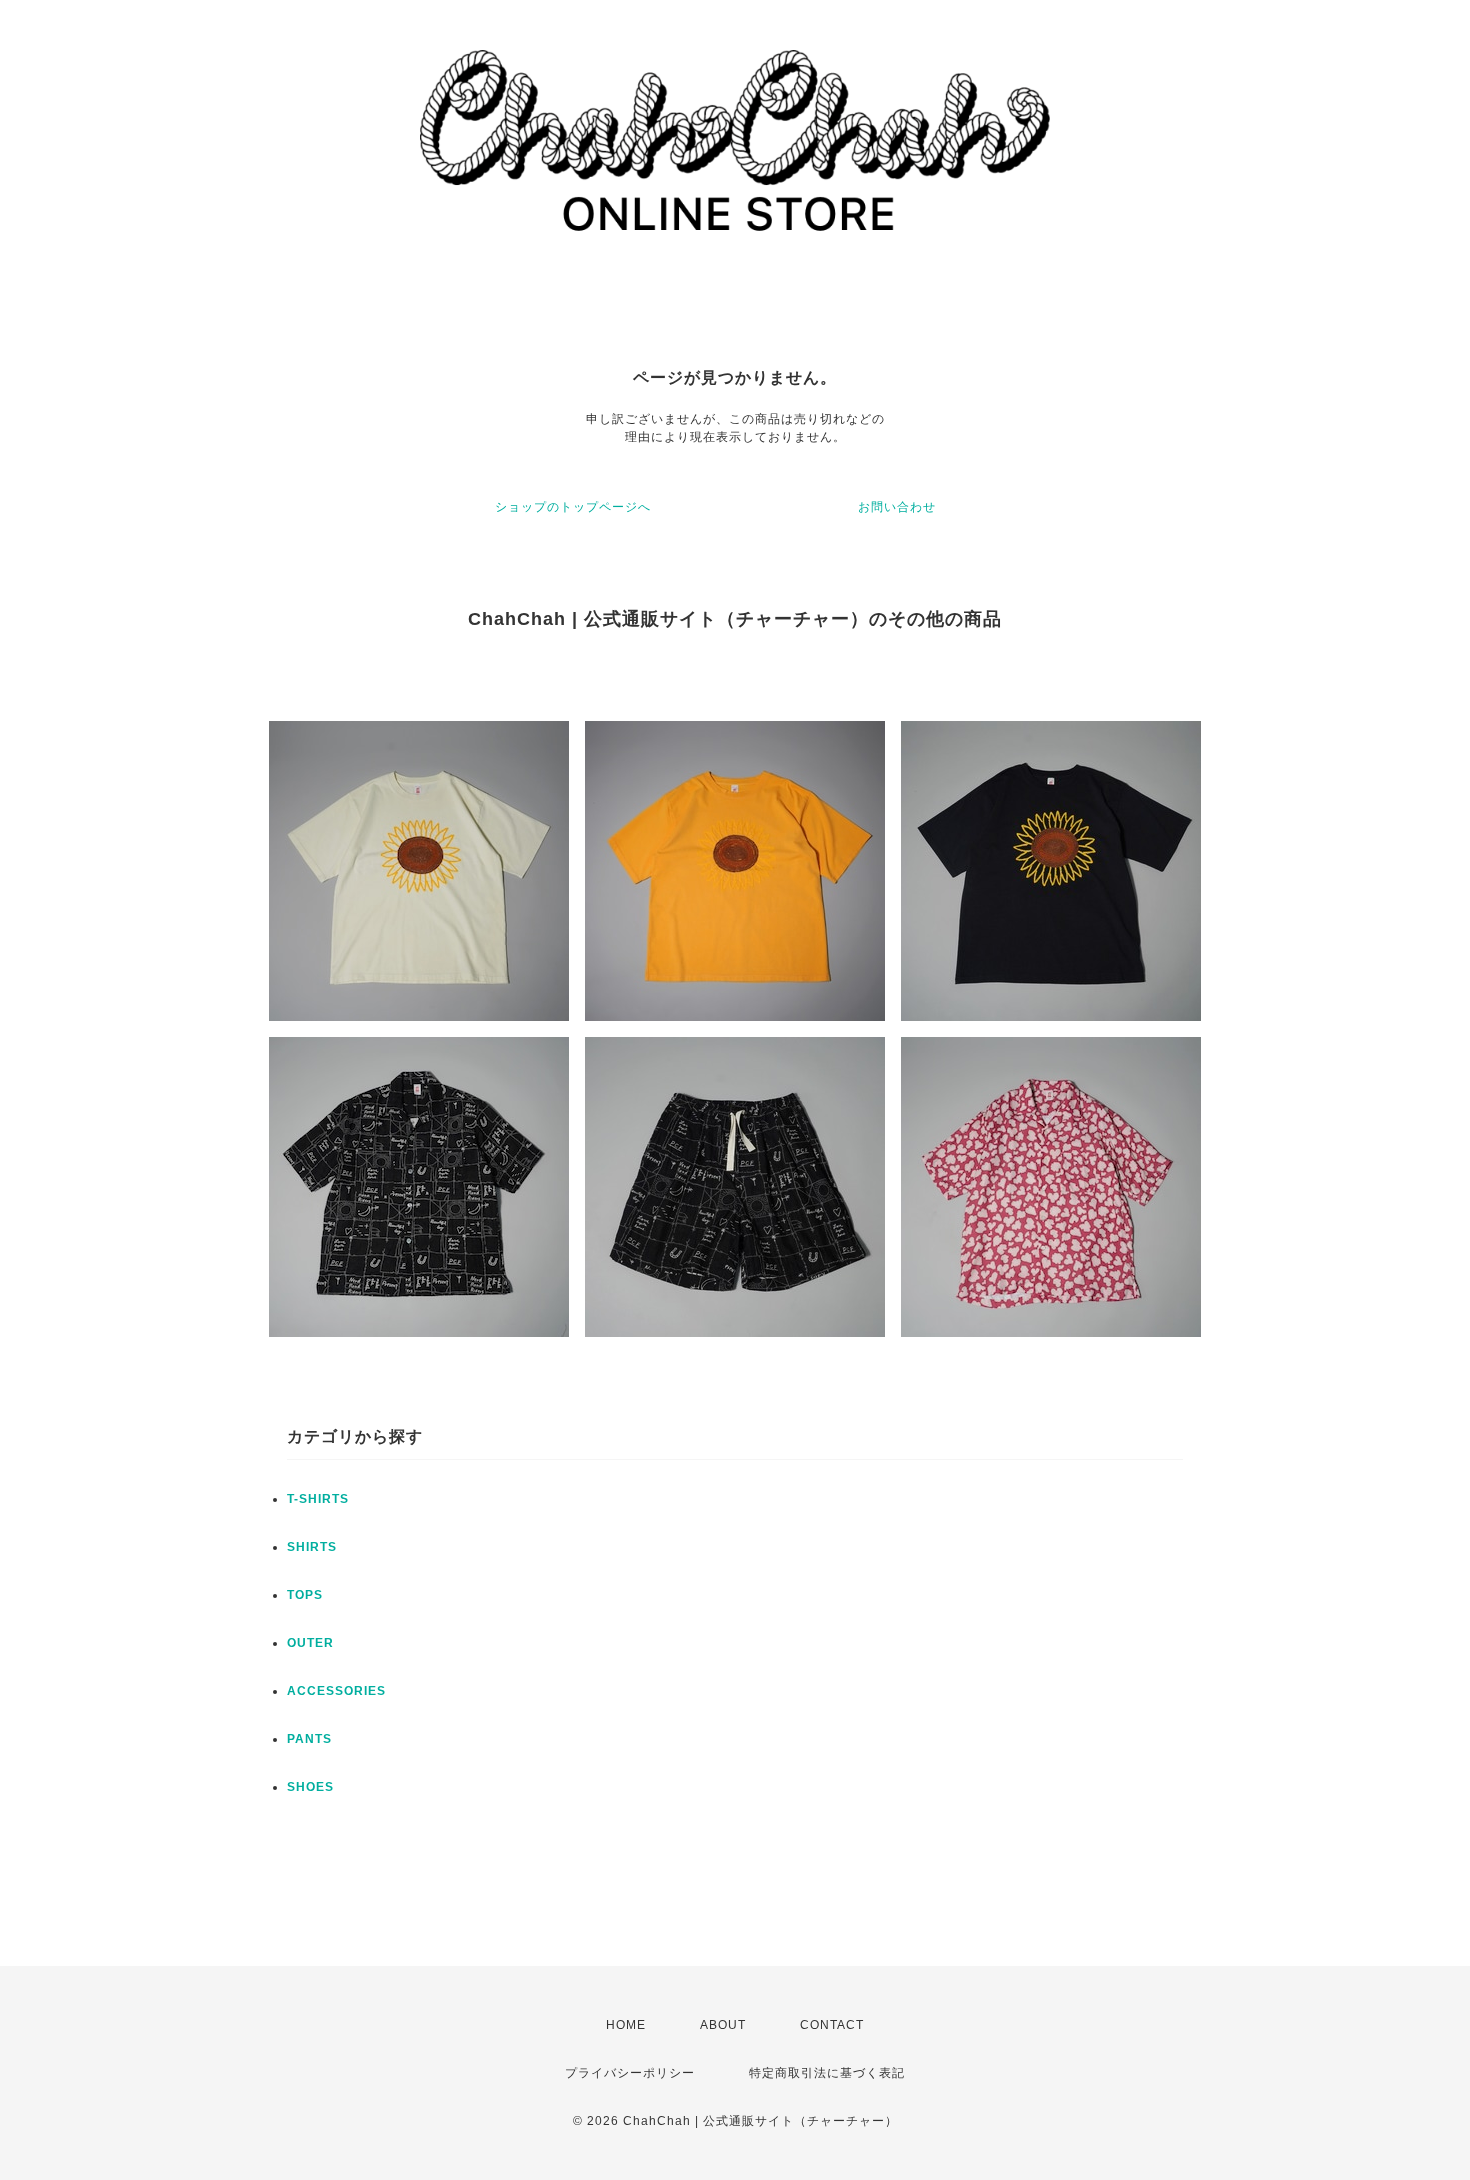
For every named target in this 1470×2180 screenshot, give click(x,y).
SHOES (310, 1787)
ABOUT (723, 2025)
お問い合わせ (897, 507)
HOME (626, 2025)
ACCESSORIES (336, 1691)
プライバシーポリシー (630, 2073)
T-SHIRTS (318, 1499)
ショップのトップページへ (573, 507)
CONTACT (832, 2025)
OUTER (310, 1643)
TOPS (305, 1595)
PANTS (309, 1739)
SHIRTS (312, 1547)
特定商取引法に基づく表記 (827, 2073)
